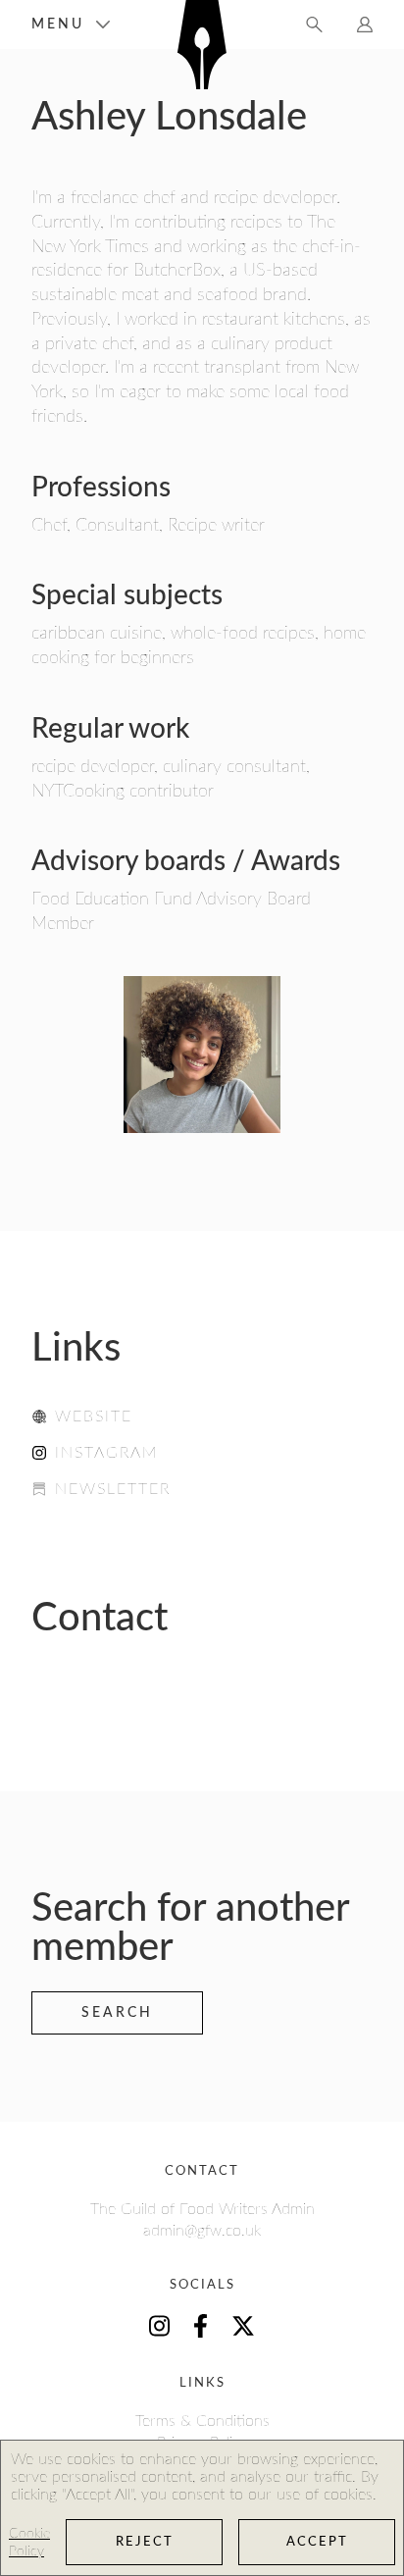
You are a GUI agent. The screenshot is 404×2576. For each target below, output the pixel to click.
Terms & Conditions (202, 2421)
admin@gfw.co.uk (202, 2231)
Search (117, 2013)
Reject (145, 2542)
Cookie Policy (29, 2543)
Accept (317, 2542)
